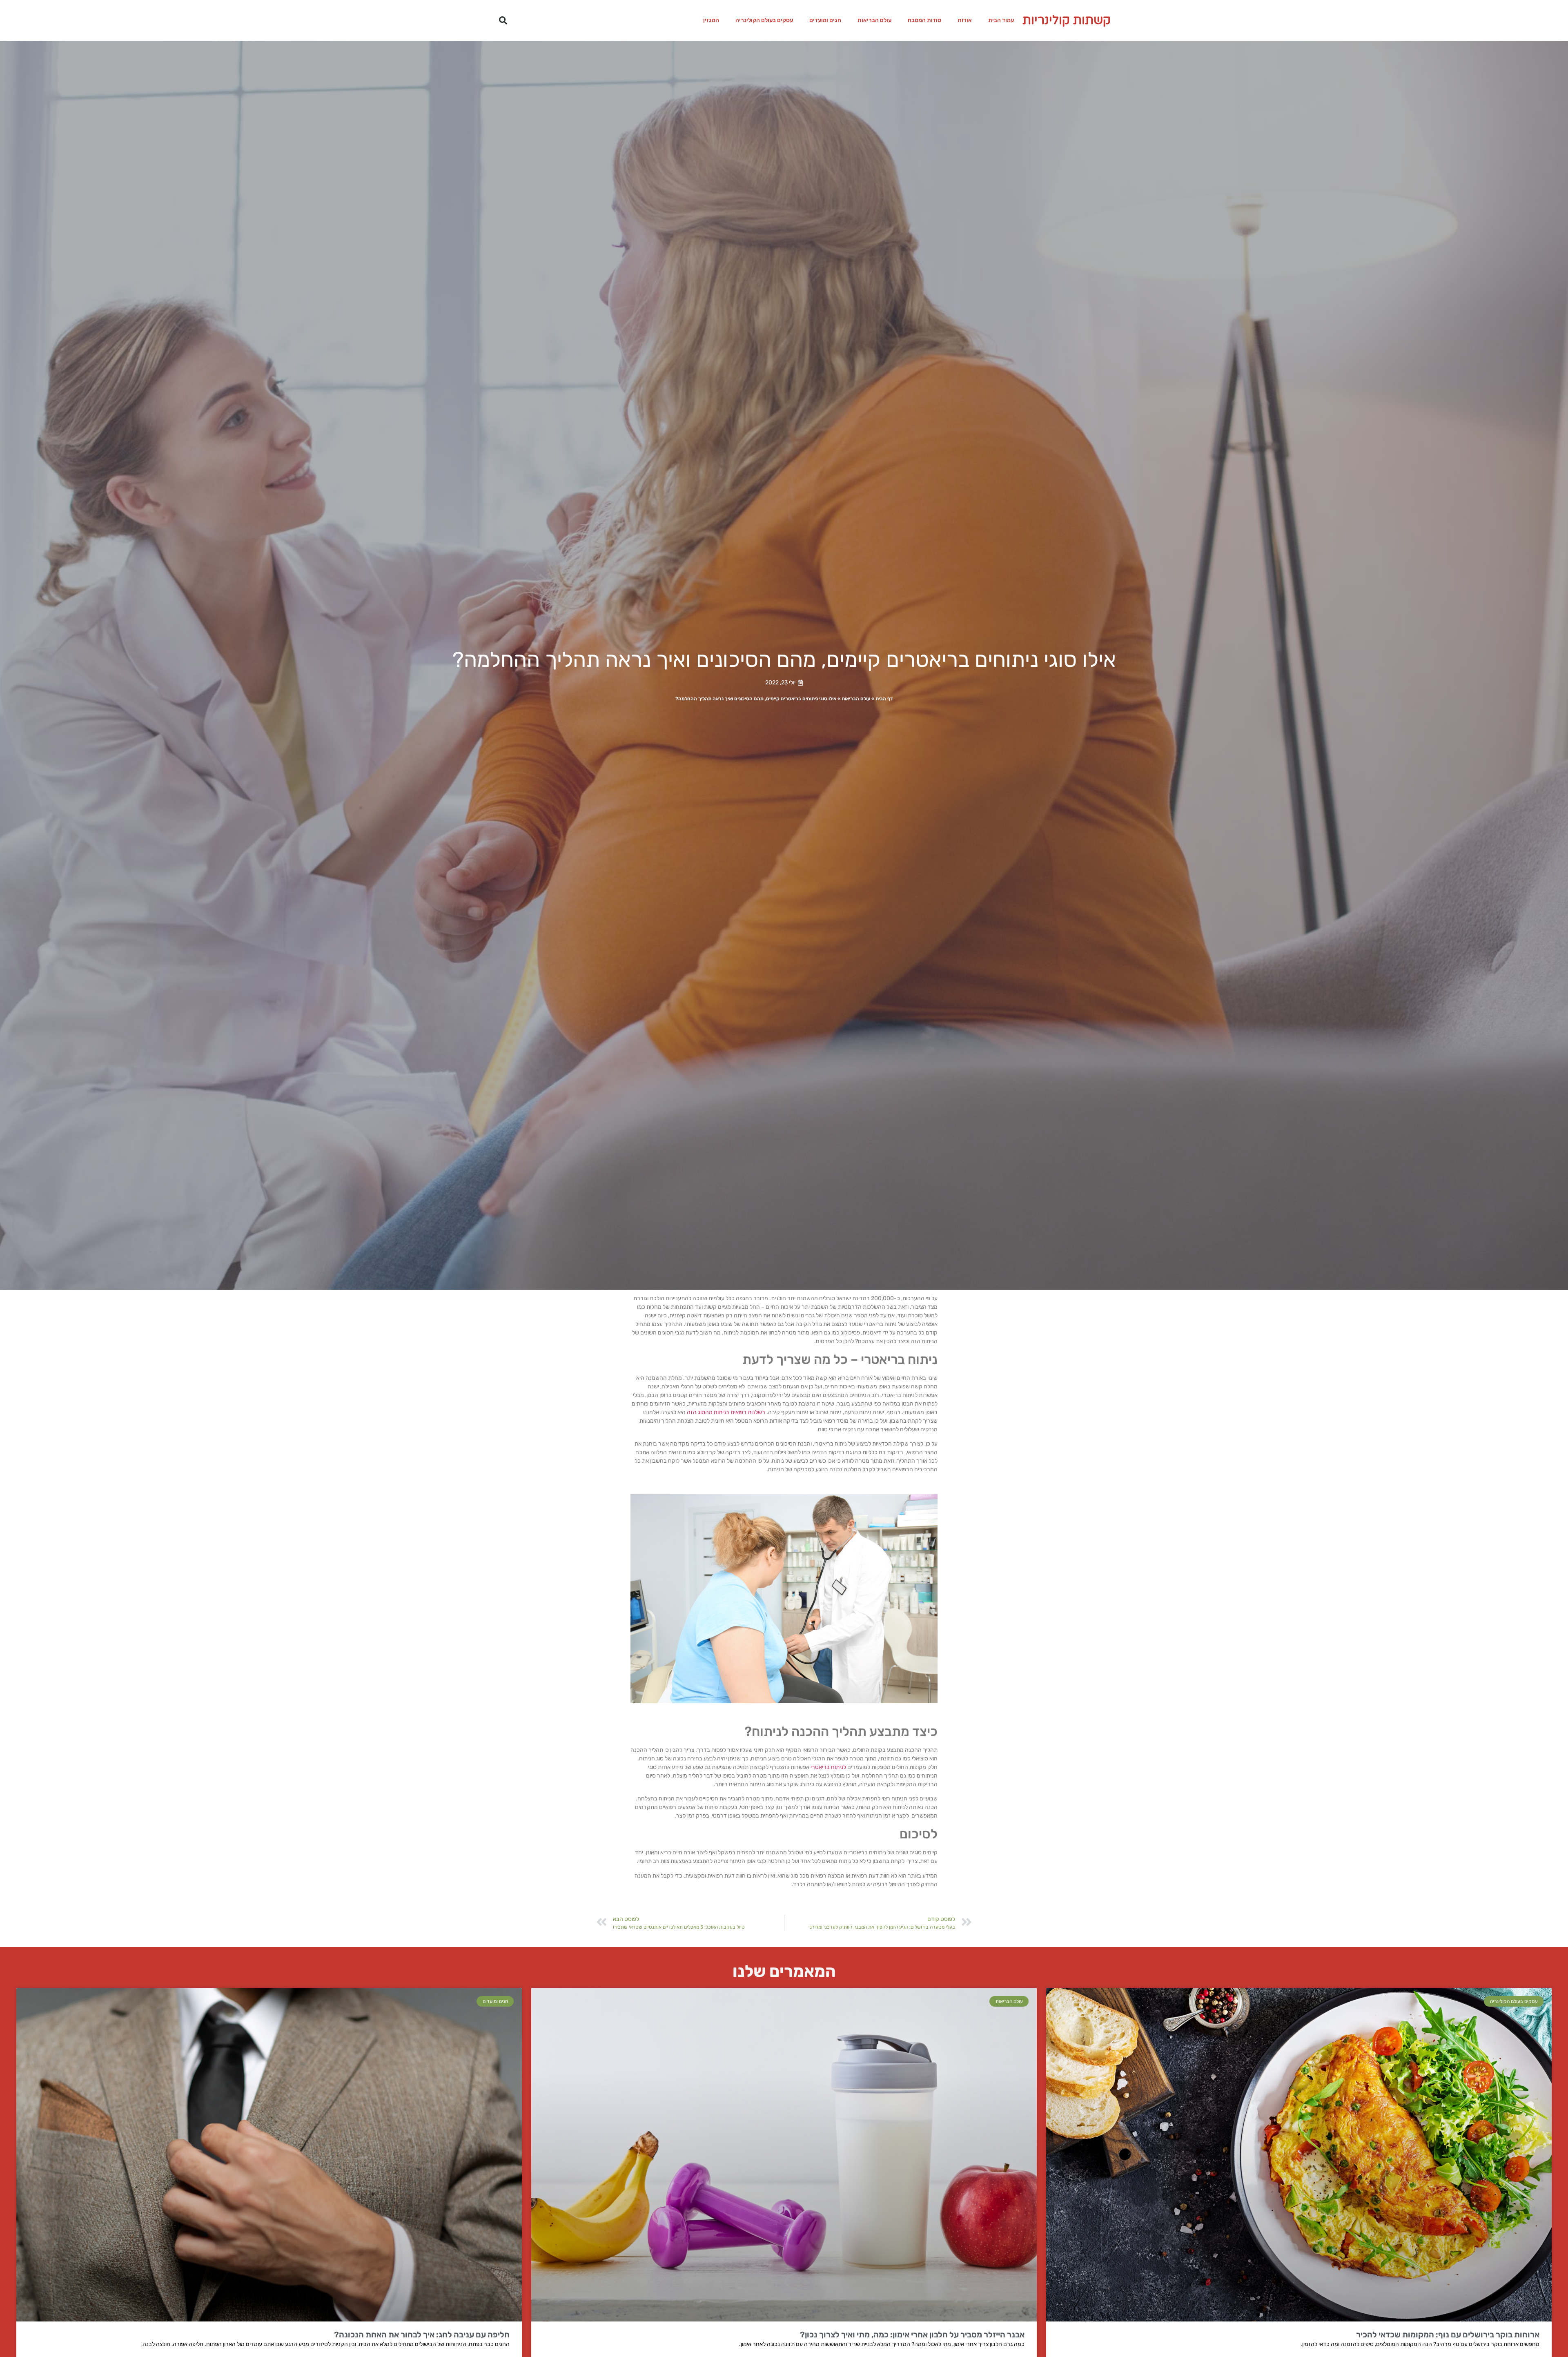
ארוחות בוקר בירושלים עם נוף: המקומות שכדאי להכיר (1448, 2335)
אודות (965, 20)
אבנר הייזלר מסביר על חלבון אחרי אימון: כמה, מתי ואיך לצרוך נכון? (912, 2335)
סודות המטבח (924, 20)
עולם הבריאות (874, 20)
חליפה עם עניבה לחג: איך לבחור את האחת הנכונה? (422, 2335)
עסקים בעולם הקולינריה (764, 20)
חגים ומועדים (825, 20)
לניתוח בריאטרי (828, 1767)
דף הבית (884, 699)
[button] (503, 20)
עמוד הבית (1001, 20)
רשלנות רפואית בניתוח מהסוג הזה (726, 1412)
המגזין (711, 20)
